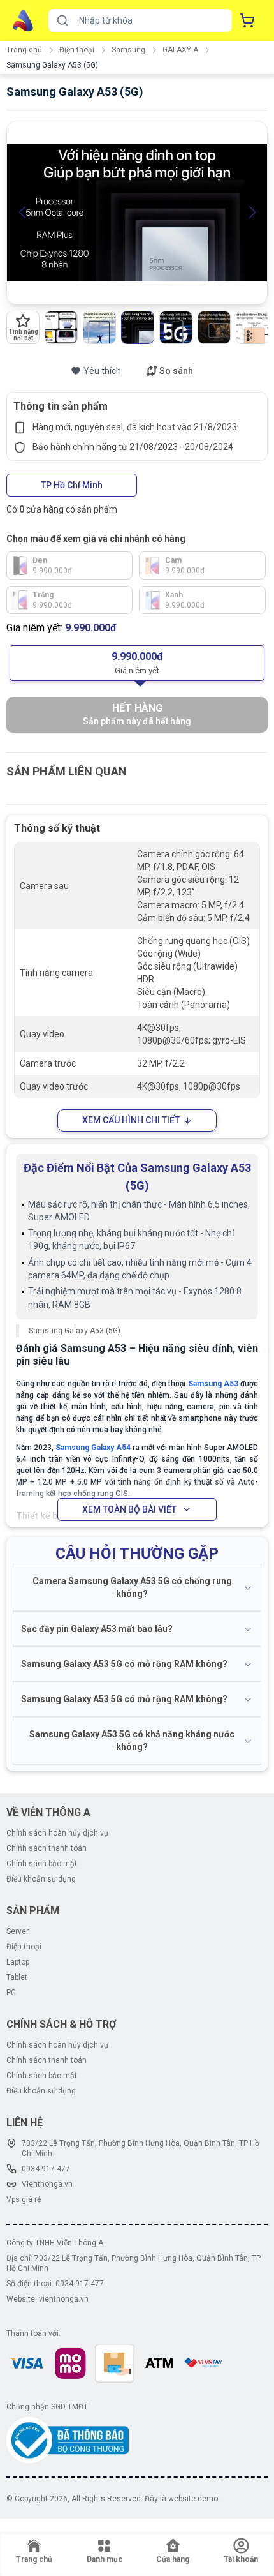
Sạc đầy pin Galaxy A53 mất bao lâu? (97, 1629)
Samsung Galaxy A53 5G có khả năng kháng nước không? (132, 1741)
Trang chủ (24, 50)
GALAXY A (180, 50)
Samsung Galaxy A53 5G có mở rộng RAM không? (124, 1664)
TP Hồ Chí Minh (72, 485)
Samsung (128, 50)
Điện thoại (77, 50)
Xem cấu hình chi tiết (131, 1120)
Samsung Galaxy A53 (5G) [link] (52, 65)
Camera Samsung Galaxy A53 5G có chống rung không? (132, 1587)
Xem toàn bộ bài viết (129, 1509)
